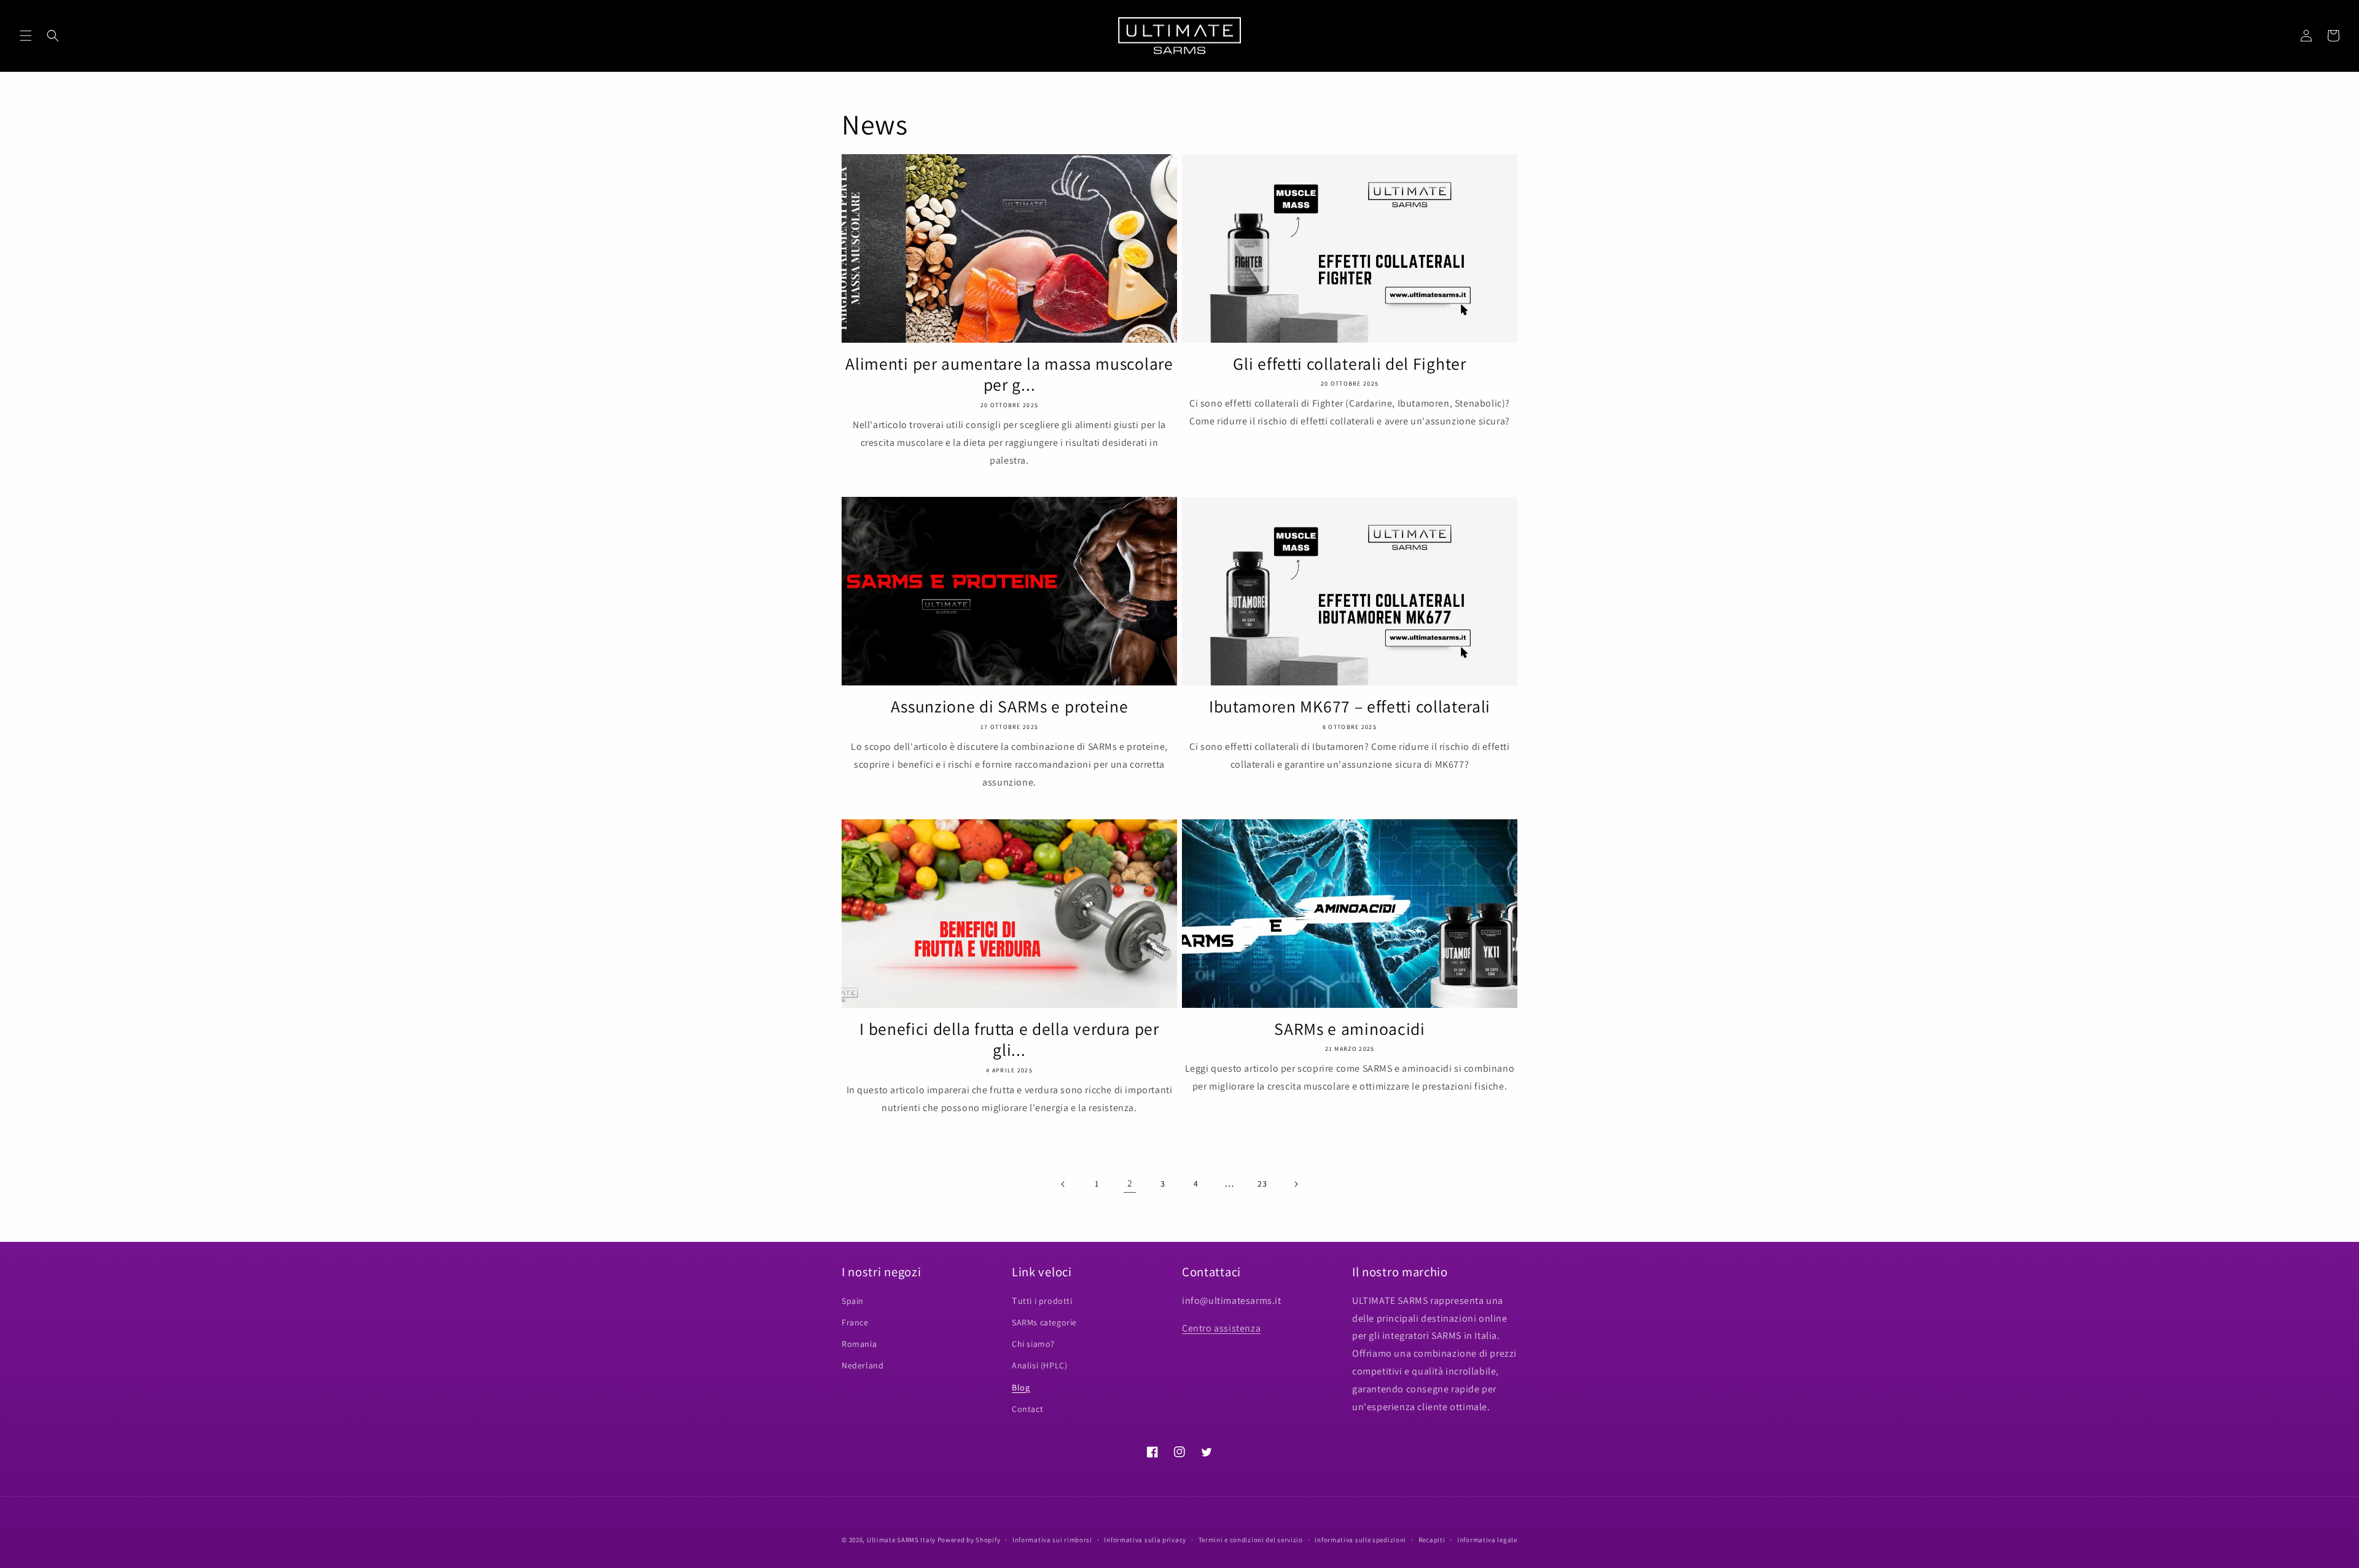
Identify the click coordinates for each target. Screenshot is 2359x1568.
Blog (1021, 1387)
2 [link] (1130, 1183)
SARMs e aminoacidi (1349, 1029)
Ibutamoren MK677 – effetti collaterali (1350, 707)
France (855, 1322)
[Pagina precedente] (1063, 1184)
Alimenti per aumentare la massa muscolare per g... (1009, 375)
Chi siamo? (1033, 1344)
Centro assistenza (1221, 1328)
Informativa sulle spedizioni (1360, 1540)
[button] (26, 36)
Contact (1027, 1409)
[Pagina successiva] (1296, 1184)
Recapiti (1432, 1540)
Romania (859, 1344)
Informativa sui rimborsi (1052, 1540)
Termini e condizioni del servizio (1251, 1540)
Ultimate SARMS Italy (901, 1540)
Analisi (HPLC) (1039, 1365)
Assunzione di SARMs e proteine (1010, 707)
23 (1262, 1184)
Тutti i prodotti (1042, 1301)
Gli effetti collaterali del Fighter (1349, 364)
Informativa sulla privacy (1145, 1540)
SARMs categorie (1044, 1322)
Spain (853, 1301)
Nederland (863, 1365)
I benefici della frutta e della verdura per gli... (1009, 1040)
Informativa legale (1487, 1540)
